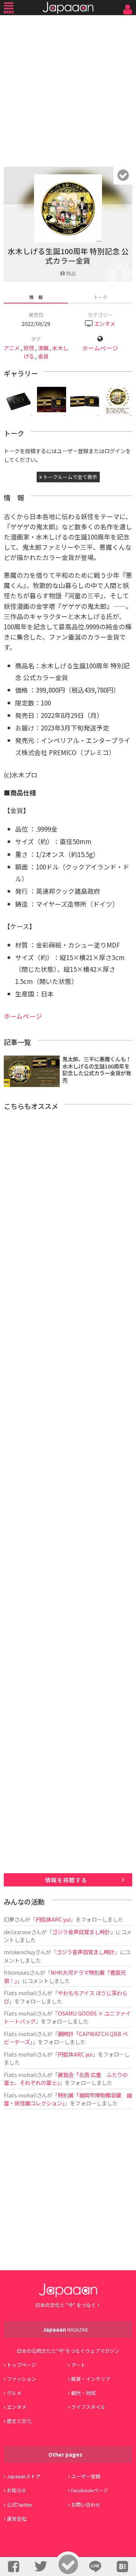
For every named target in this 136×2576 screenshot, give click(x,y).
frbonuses (17, 1972)
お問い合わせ (86, 2505)
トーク (100, 297)
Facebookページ (90, 2490)
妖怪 (29, 348)
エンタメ (105, 323)
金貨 (43, 356)
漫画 (43, 348)
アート (78, 2365)
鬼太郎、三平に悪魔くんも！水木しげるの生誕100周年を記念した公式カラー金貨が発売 (97, 1069)
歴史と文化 (19, 2421)
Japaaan (68, 8)
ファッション (22, 2379)
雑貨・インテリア (91, 2379)
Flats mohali (20, 1993)
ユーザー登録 (86, 2476)
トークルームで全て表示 (70, 477)
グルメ (14, 2393)
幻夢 (9, 1919)
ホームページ (100, 348)
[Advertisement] (68, 89)
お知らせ (17, 2490)
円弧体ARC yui (53, 1919)
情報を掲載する (66, 1880)
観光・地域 (83, 2393)
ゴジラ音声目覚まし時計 (81, 1932)
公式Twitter (20, 2505)
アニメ (12, 348)
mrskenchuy (19, 1952)
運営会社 (17, 2519)
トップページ (22, 2365)
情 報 (36, 297)
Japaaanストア (24, 2476)
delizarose (17, 1932)
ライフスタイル (88, 2407)
